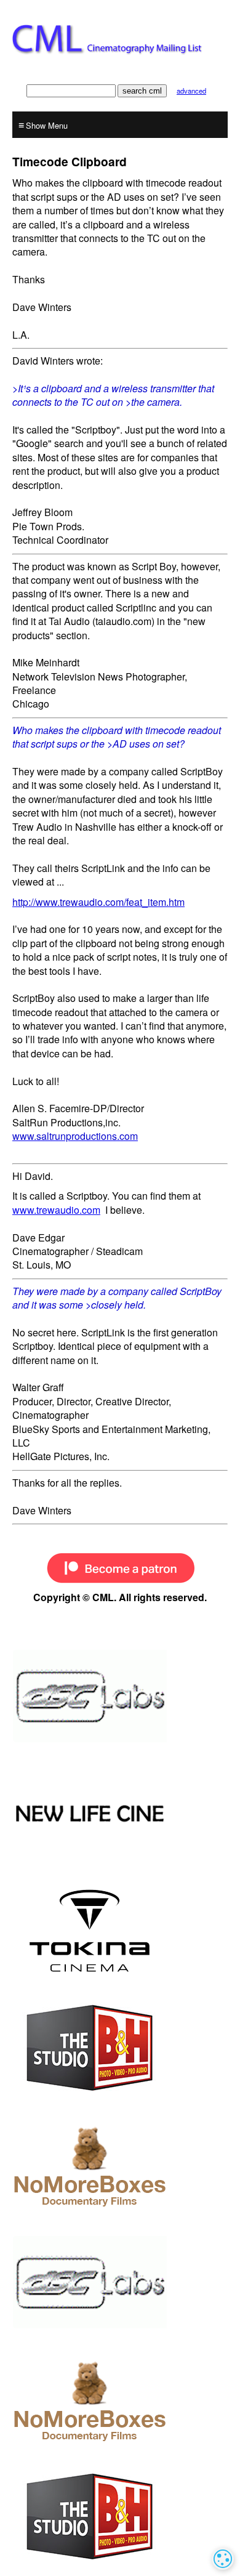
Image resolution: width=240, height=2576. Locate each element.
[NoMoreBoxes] (120, 2165)
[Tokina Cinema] (120, 1931)
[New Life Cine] (120, 1814)
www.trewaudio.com (56, 1210)
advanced (191, 91)
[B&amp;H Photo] (120, 2048)
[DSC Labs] (120, 1696)
